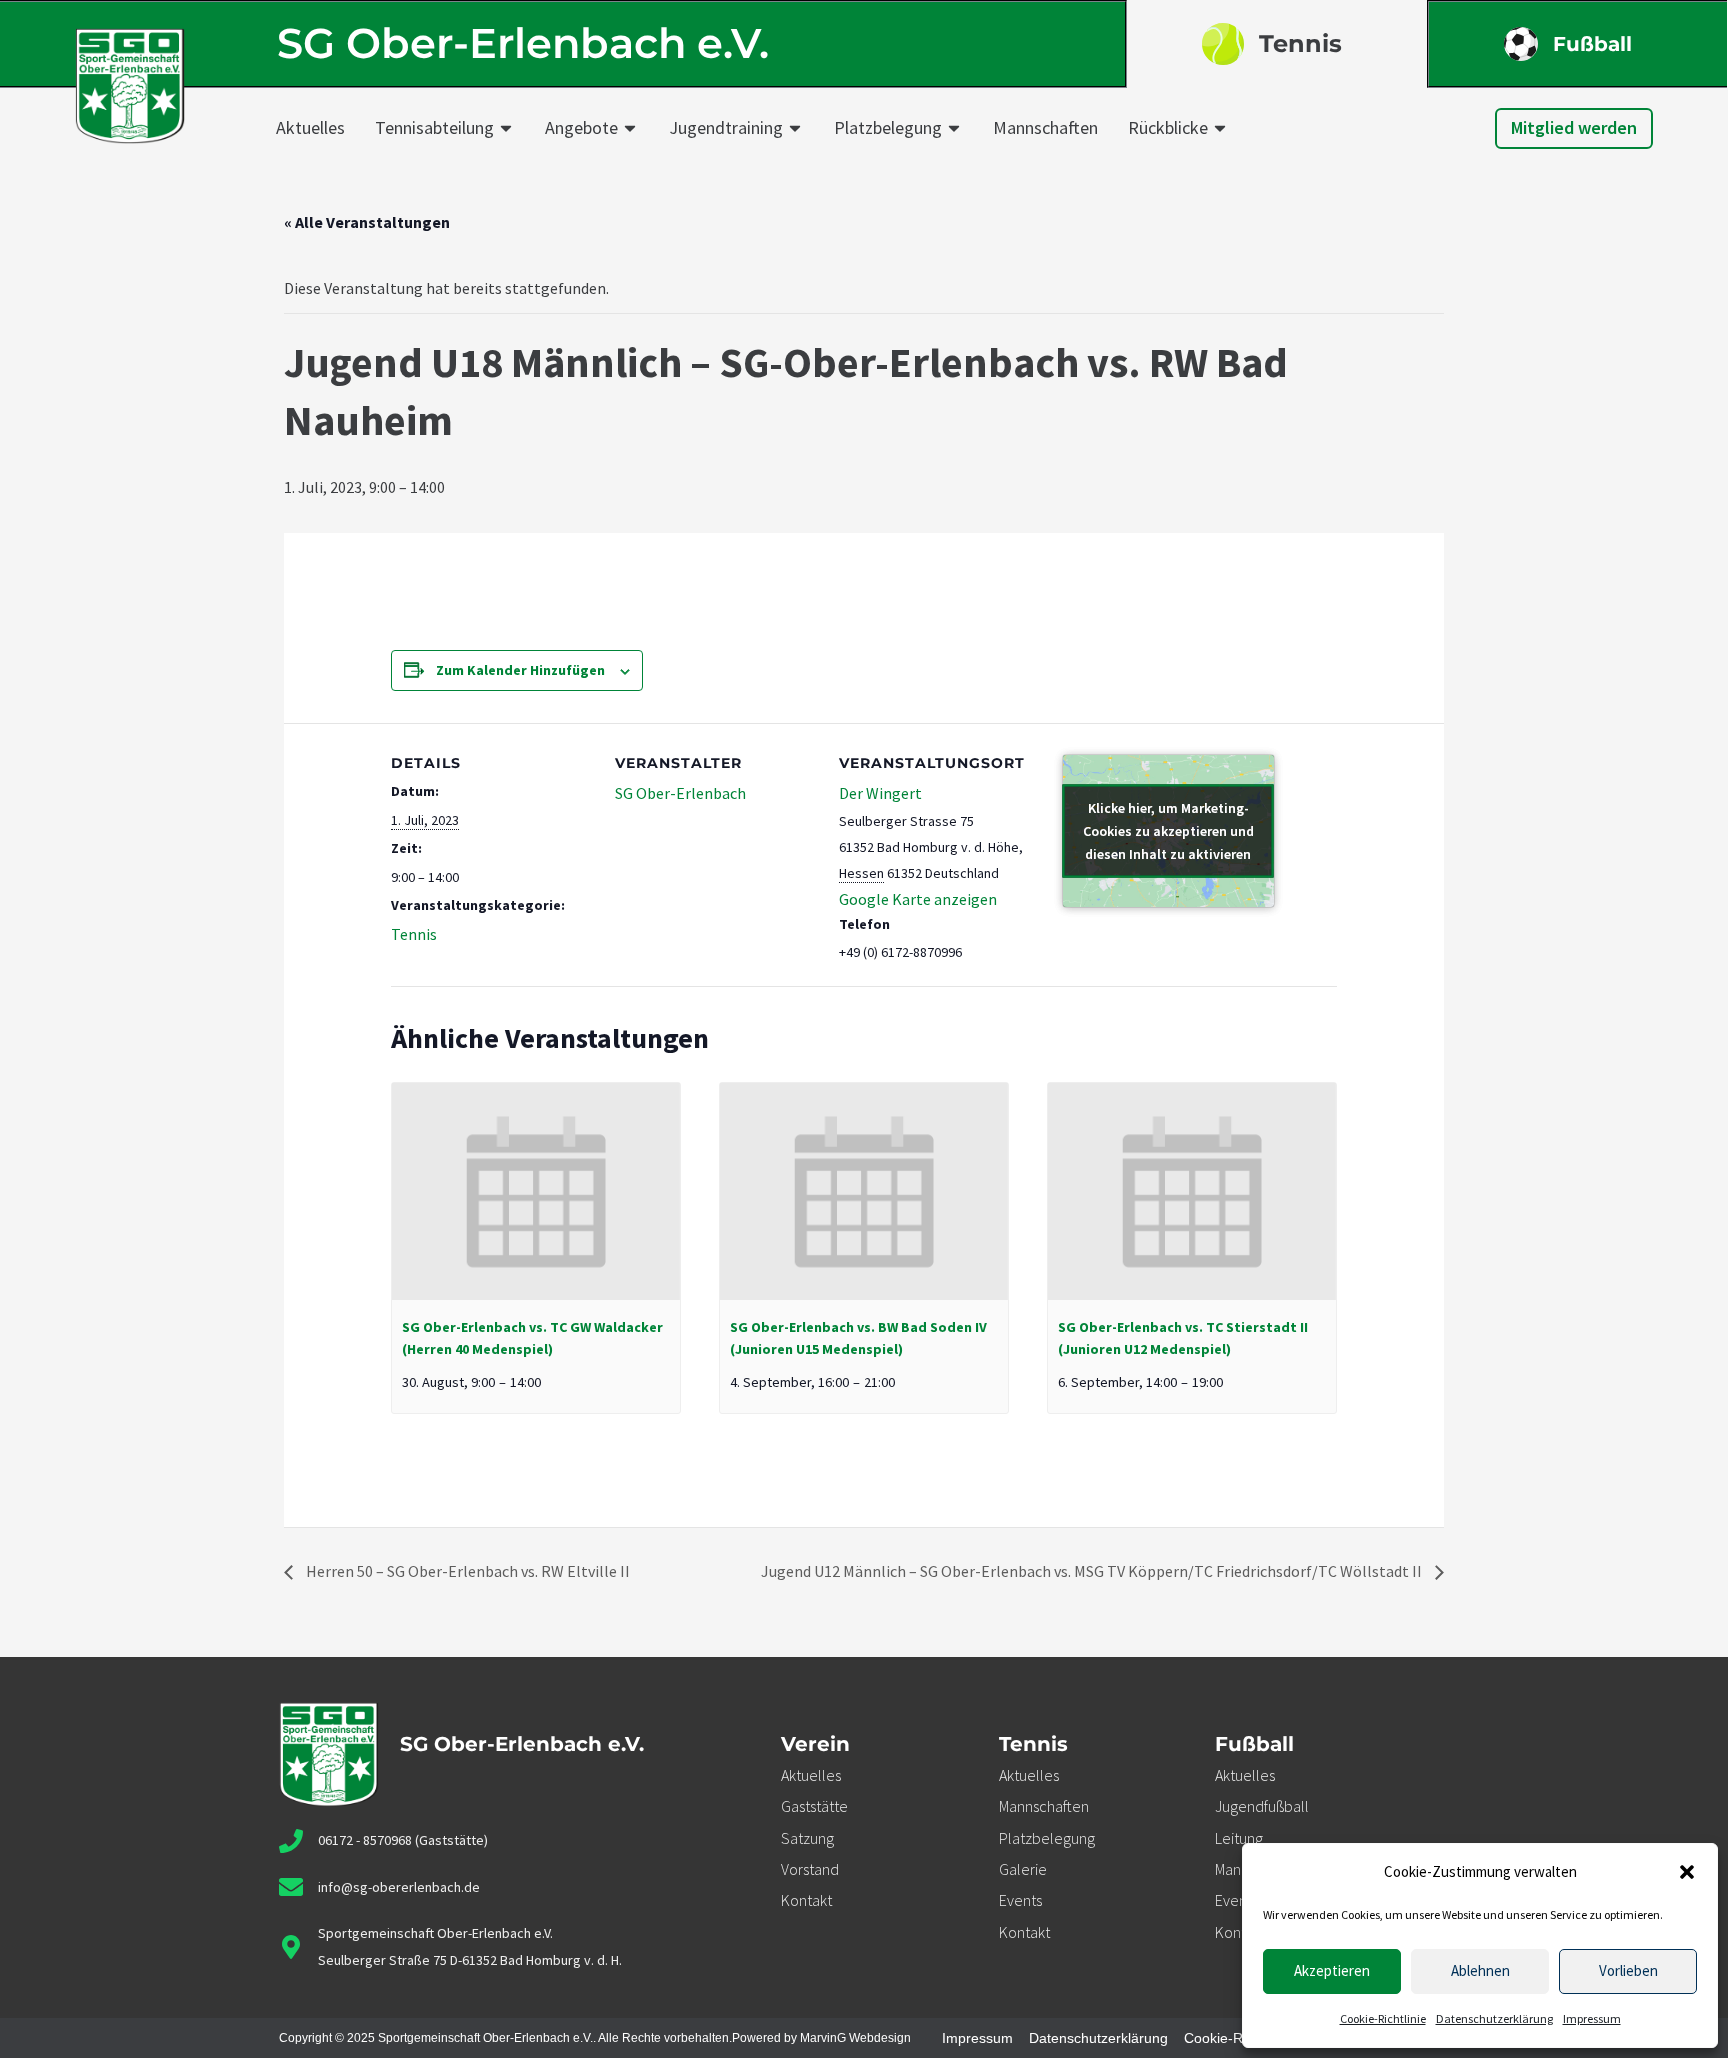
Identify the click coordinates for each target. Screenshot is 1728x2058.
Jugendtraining (726, 127)
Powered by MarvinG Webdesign (821, 2038)
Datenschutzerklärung (1494, 2018)
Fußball (1592, 44)
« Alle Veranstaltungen (367, 222)
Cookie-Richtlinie (1383, 2018)
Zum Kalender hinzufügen (520, 670)
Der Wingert (880, 793)
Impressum (1592, 2018)
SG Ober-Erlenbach (680, 793)
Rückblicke (1168, 127)
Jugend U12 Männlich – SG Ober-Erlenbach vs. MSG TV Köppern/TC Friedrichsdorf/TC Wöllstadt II (1093, 1571)
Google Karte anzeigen (918, 899)
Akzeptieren (1332, 1970)
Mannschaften (1045, 127)
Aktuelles (310, 127)
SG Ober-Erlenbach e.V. (523, 43)
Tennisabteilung (434, 127)
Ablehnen (1480, 1970)
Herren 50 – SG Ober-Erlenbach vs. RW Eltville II (466, 1571)
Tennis (1300, 43)
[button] (1687, 1872)
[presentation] (536, 1191)
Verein (815, 1744)
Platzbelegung (888, 127)
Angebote (581, 127)
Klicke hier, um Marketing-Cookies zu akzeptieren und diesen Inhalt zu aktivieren (1168, 830)
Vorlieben (1628, 1970)
